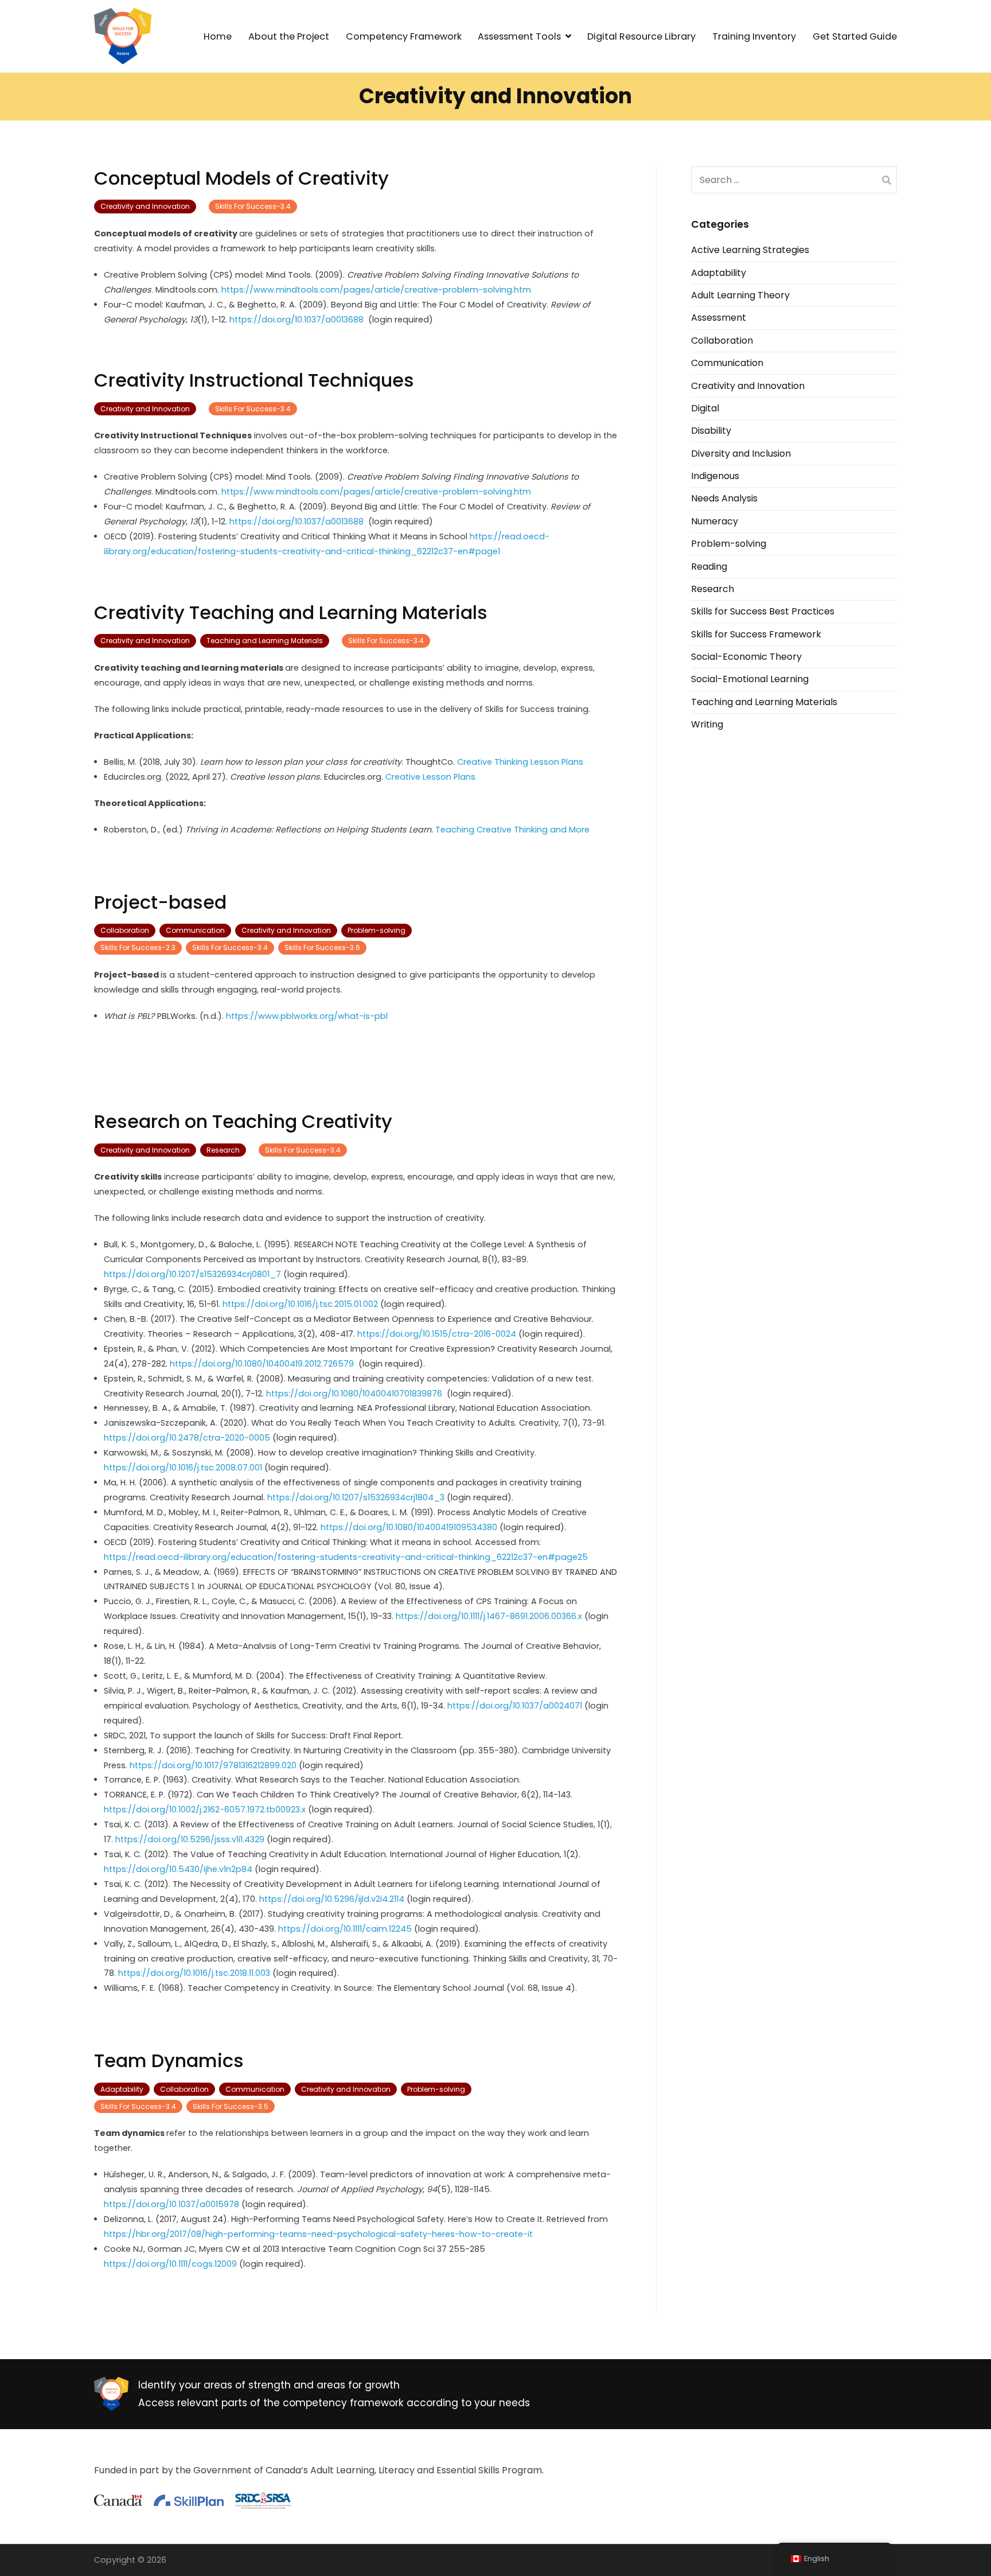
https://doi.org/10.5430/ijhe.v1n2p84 (179, 1869)
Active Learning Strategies (750, 250)
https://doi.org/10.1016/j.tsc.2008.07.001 (183, 1468)
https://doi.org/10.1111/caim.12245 (346, 1929)
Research (223, 1150)
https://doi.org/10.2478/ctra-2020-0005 (188, 1438)
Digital (705, 408)
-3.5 (231, 2106)
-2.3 (138, 947)
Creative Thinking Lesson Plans (520, 762)
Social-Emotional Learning (750, 679)
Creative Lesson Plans (430, 777)
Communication (195, 930)
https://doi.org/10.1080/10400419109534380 (410, 1527)
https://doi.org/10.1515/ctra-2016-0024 (438, 1334)
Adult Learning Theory (740, 295)
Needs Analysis (724, 498)
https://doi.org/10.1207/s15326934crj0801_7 (194, 1274)
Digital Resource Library (641, 36)
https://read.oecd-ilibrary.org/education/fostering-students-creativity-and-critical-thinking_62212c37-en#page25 (346, 1557)
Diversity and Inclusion (741, 454)
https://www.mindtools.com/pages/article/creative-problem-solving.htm (376, 290)
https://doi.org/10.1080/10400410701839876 (355, 1394)
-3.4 (253, 206)
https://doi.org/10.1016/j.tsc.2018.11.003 (195, 1973)
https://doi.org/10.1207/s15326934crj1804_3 (357, 1497)
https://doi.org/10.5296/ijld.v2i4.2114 (333, 1899)
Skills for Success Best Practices (763, 611)
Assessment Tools (519, 36)
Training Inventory (754, 36)
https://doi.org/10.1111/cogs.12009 (171, 2264)
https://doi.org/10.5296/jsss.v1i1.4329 (191, 1839)
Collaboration (125, 930)
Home (218, 36)
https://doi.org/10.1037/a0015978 (173, 2204)
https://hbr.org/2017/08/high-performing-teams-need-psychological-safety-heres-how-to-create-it (318, 2234)
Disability (711, 431)
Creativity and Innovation (145, 206)
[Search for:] (794, 180)
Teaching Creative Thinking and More (512, 830)
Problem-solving (376, 930)
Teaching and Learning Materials (265, 641)
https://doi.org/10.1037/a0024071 (515, 1706)
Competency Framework (404, 36)
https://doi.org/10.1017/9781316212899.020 (214, 1765)
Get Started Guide (855, 36)
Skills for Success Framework (756, 634)
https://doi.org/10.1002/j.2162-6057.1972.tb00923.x (206, 1810)
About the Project (289, 36)
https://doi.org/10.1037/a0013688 (298, 320)
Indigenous (715, 476)
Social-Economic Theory (746, 657)
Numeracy (715, 521)
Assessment (719, 318)
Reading (709, 567)
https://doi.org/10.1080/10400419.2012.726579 (264, 1364)
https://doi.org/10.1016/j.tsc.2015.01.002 (301, 1304)
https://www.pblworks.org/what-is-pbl (307, 1016)
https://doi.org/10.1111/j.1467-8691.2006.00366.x (490, 1616)
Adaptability (122, 2089)
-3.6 (322, 947)
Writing (707, 724)
